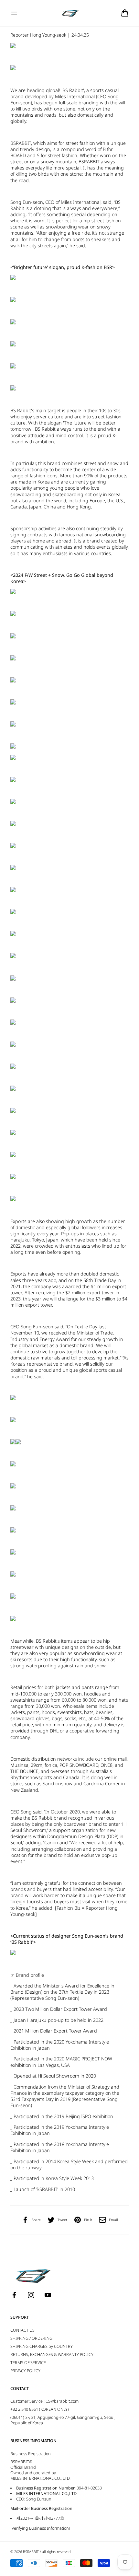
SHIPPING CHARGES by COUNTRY (42, 2346)
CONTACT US (22, 2330)
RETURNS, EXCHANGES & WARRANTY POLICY (52, 2355)
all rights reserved (56, 2552)
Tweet (62, 2220)
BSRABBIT (31, 2552)
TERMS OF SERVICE (28, 2363)
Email (113, 2220)
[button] (14, 13)
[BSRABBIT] (70, 13)
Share (36, 2220)
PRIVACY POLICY (25, 2371)
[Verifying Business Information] (40, 2528)
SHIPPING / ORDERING (31, 2338)
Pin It (88, 2220)
